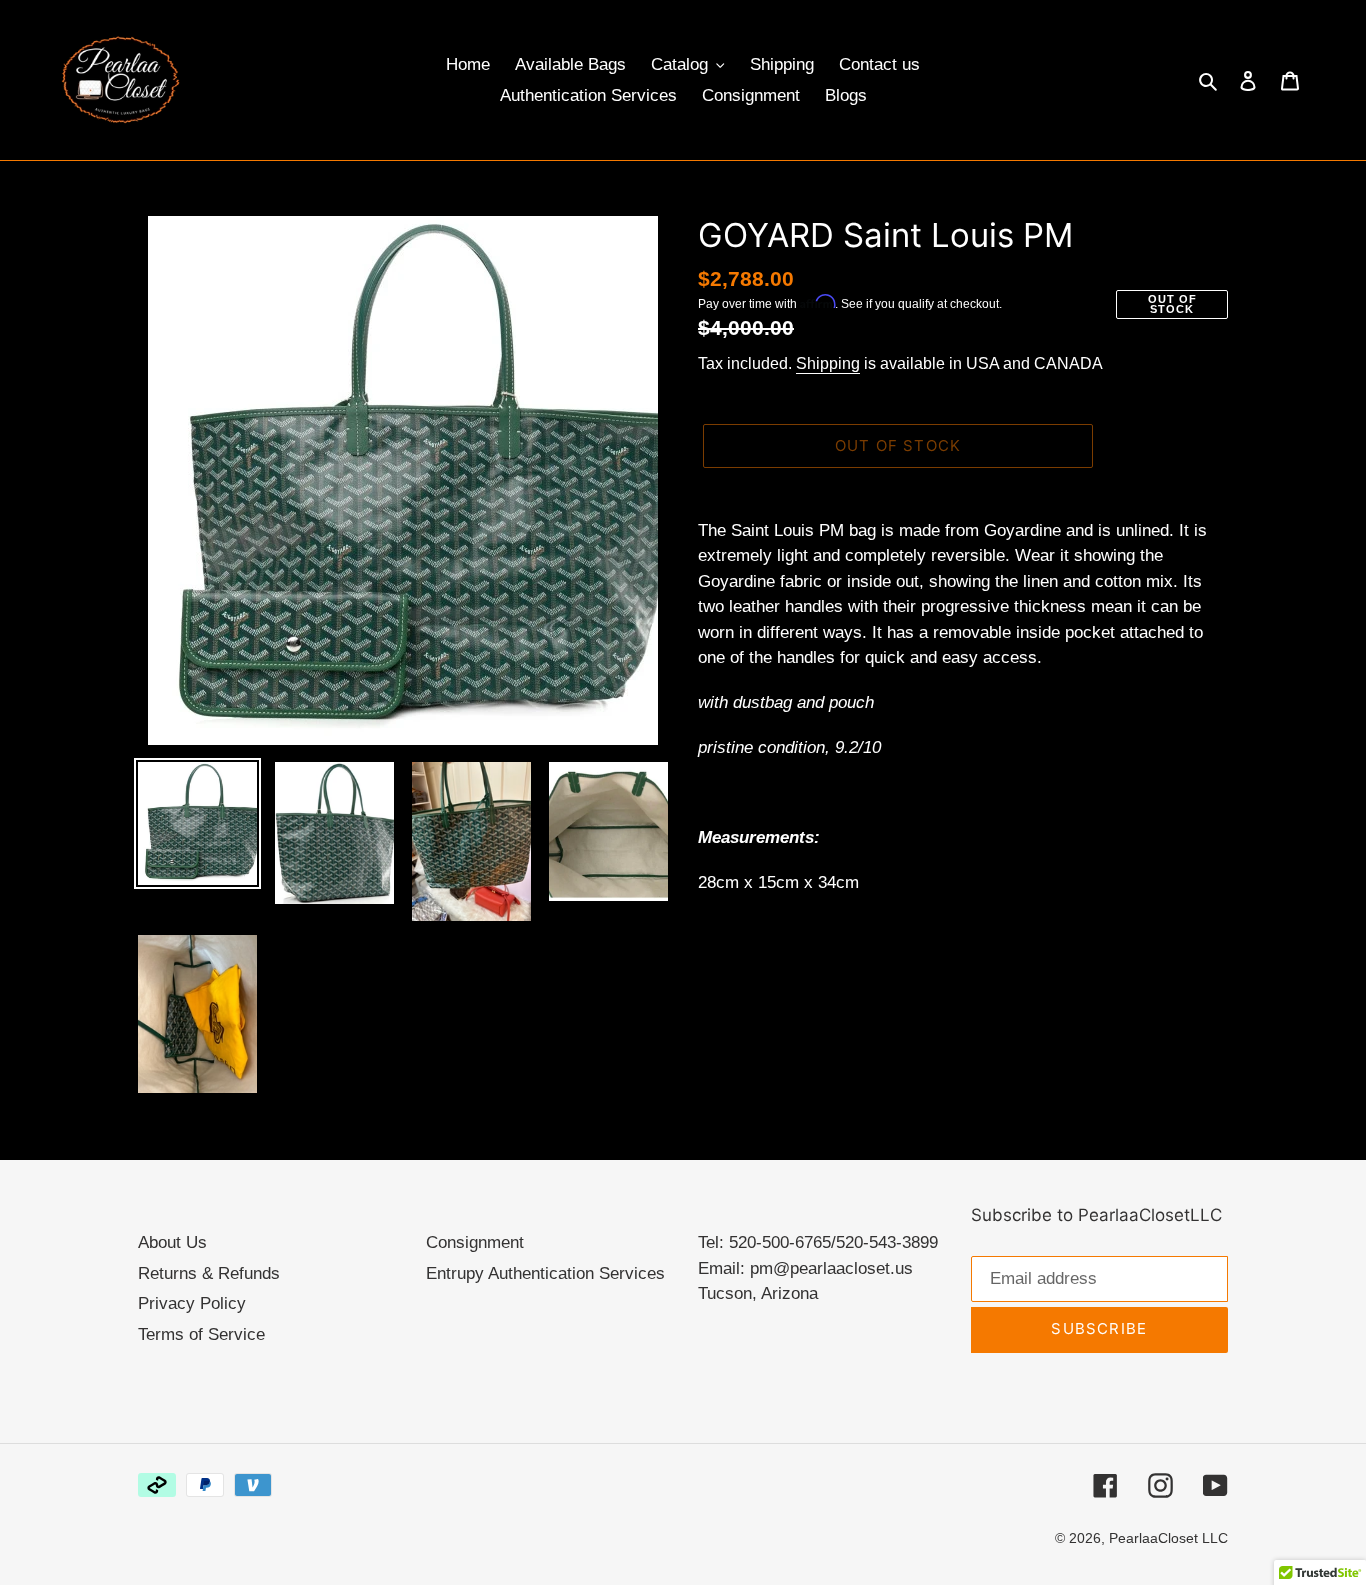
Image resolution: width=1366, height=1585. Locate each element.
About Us (172, 1242)
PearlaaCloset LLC (1168, 1538)
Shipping (828, 363)
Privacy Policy (192, 1303)
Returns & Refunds (209, 1273)
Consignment (475, 1242)
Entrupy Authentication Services (545, 1273)
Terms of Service (201, 1334)
